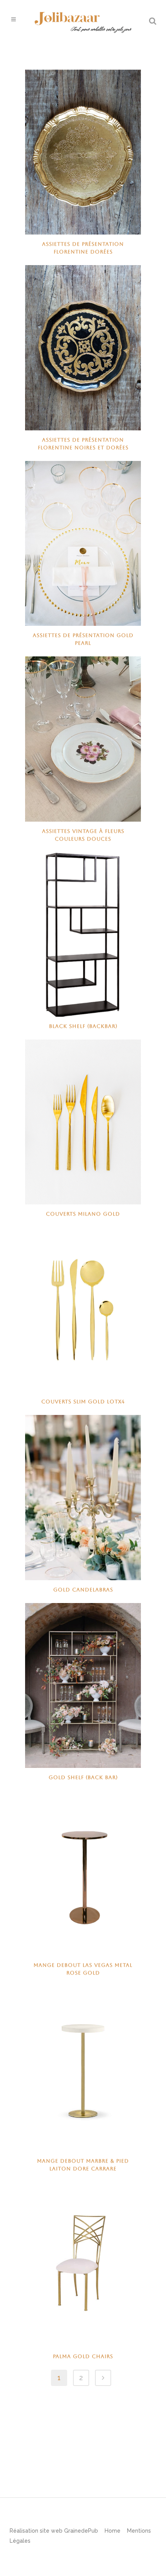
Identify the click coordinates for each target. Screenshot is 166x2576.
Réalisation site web (36, 2531)
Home (113, 2531)
